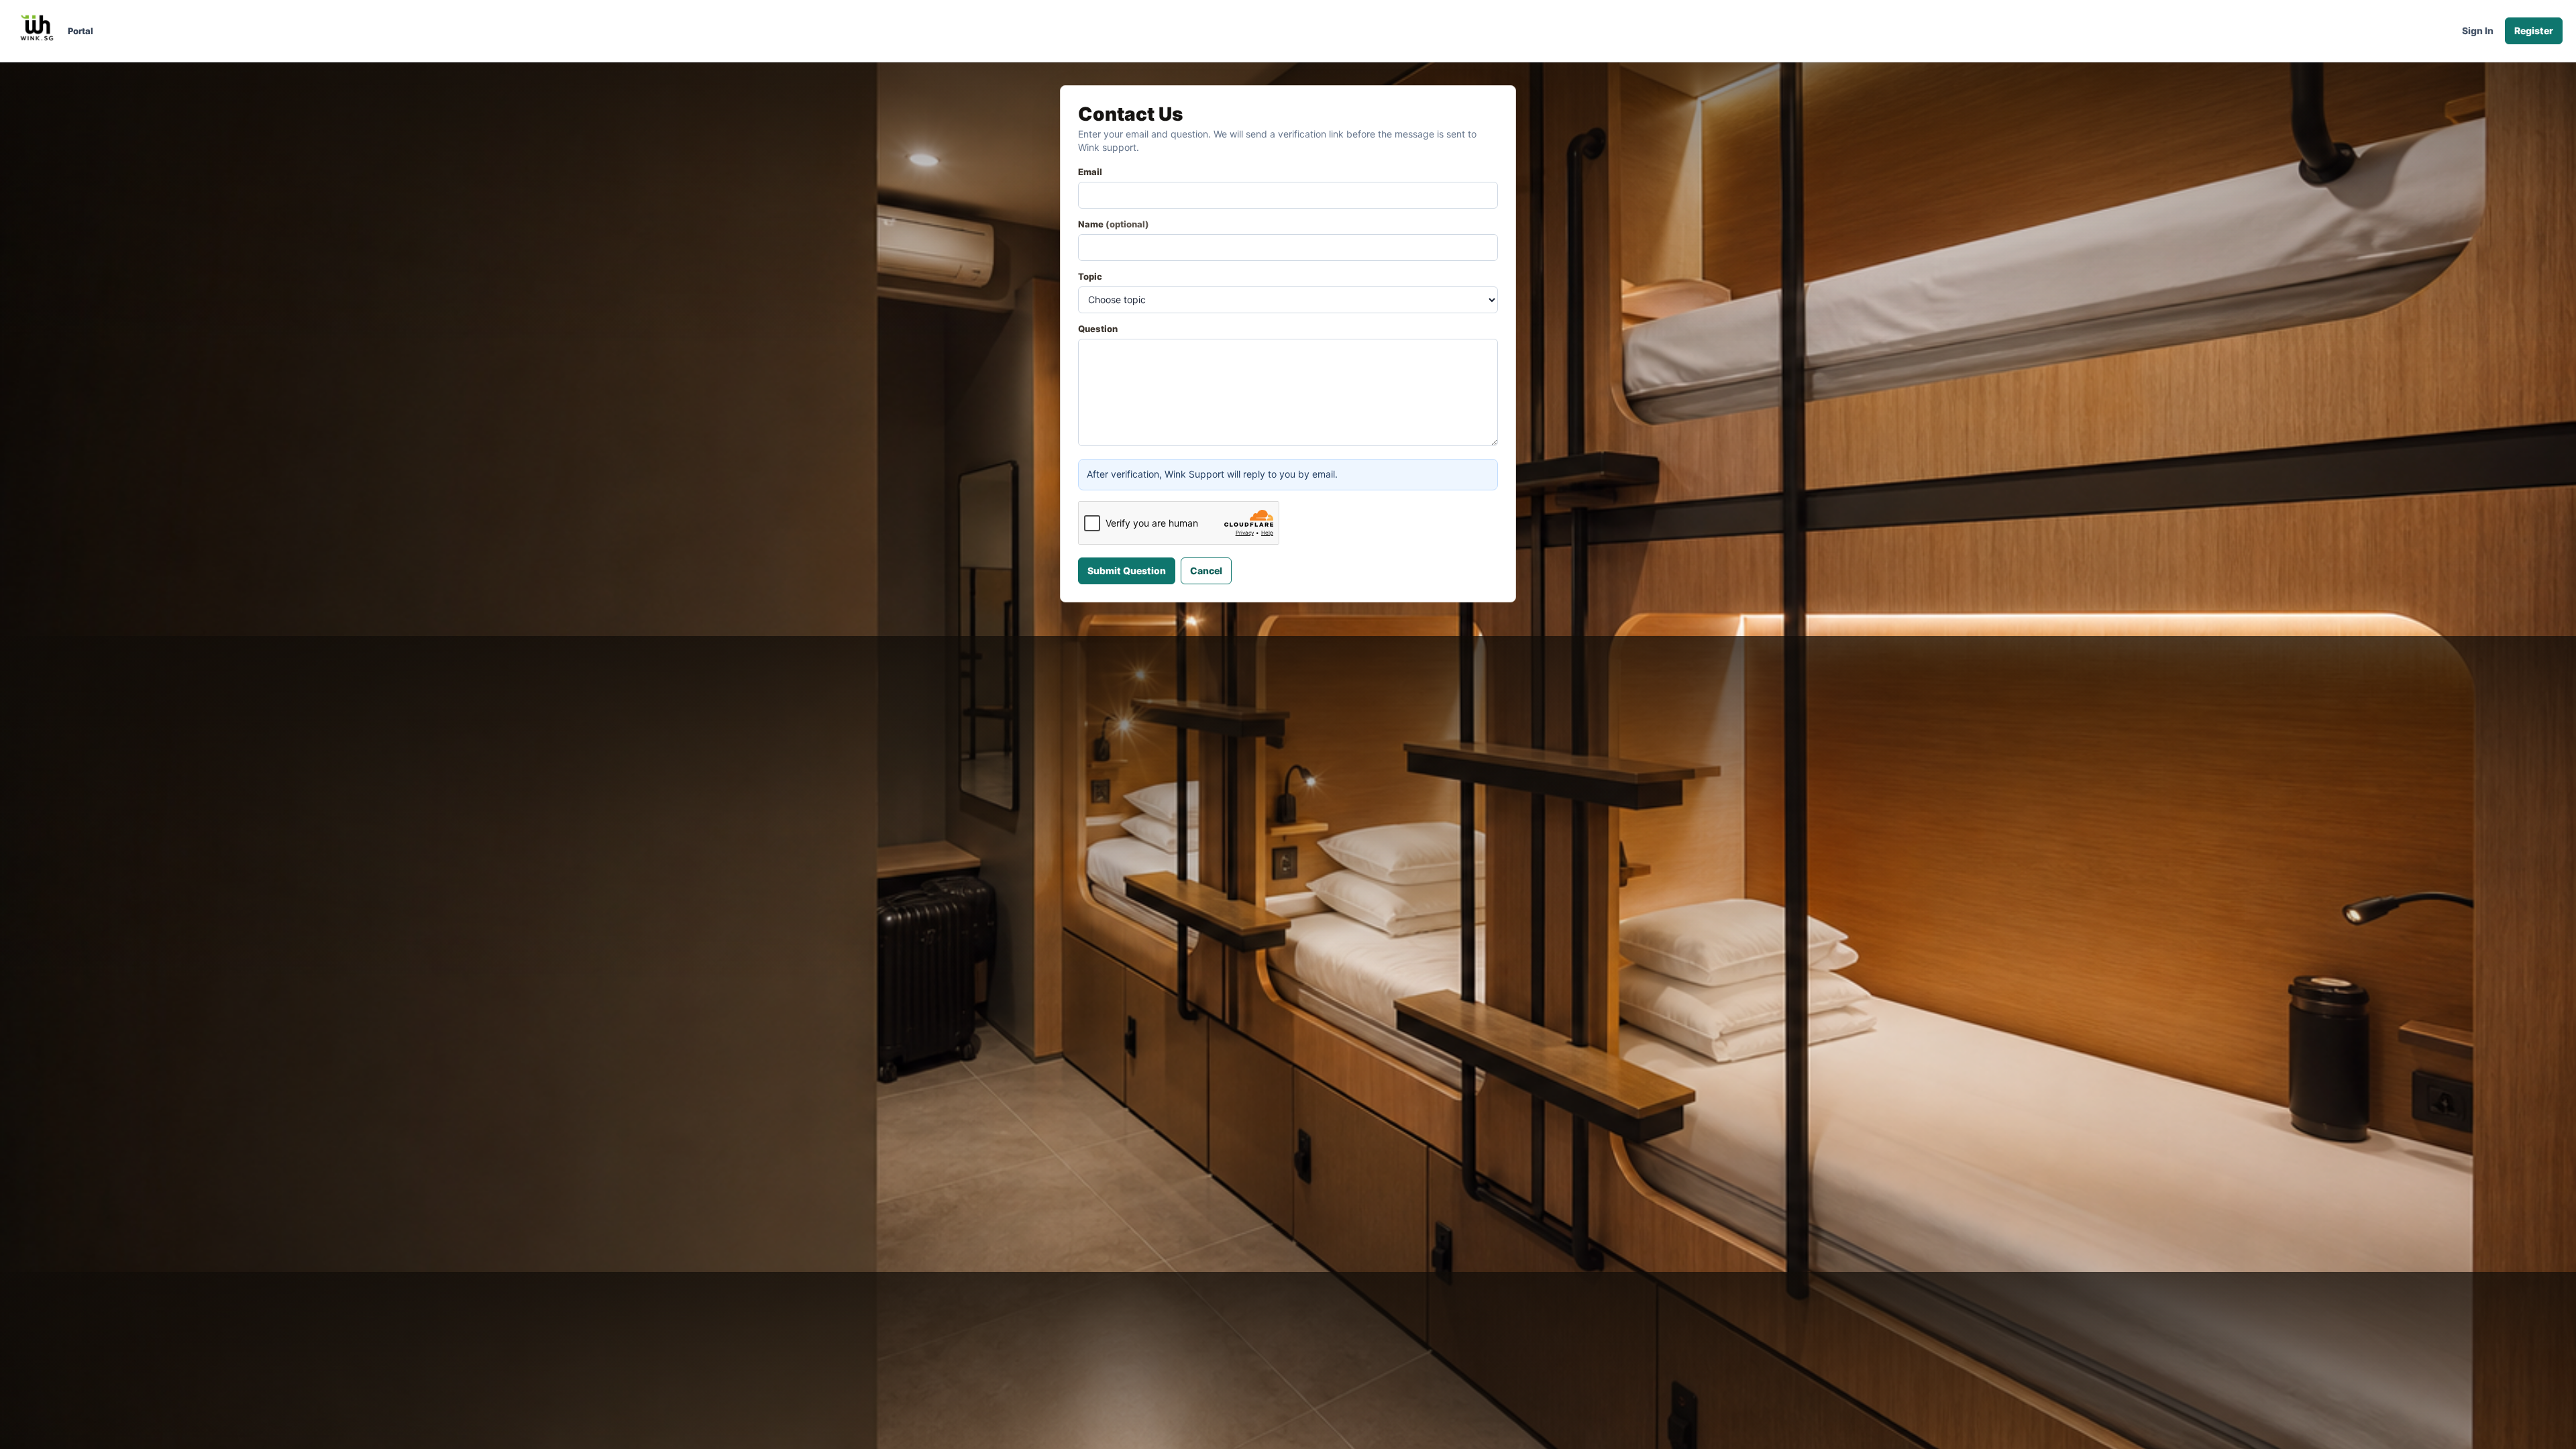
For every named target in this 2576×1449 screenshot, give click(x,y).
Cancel (1206, 571)
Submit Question (1127, 571)
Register (2534, 31)
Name (1114, 224)
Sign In (2478, 31)
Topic (1090, 276)
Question (1098, 329)
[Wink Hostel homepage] (38, 31)
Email (1090, 172)
